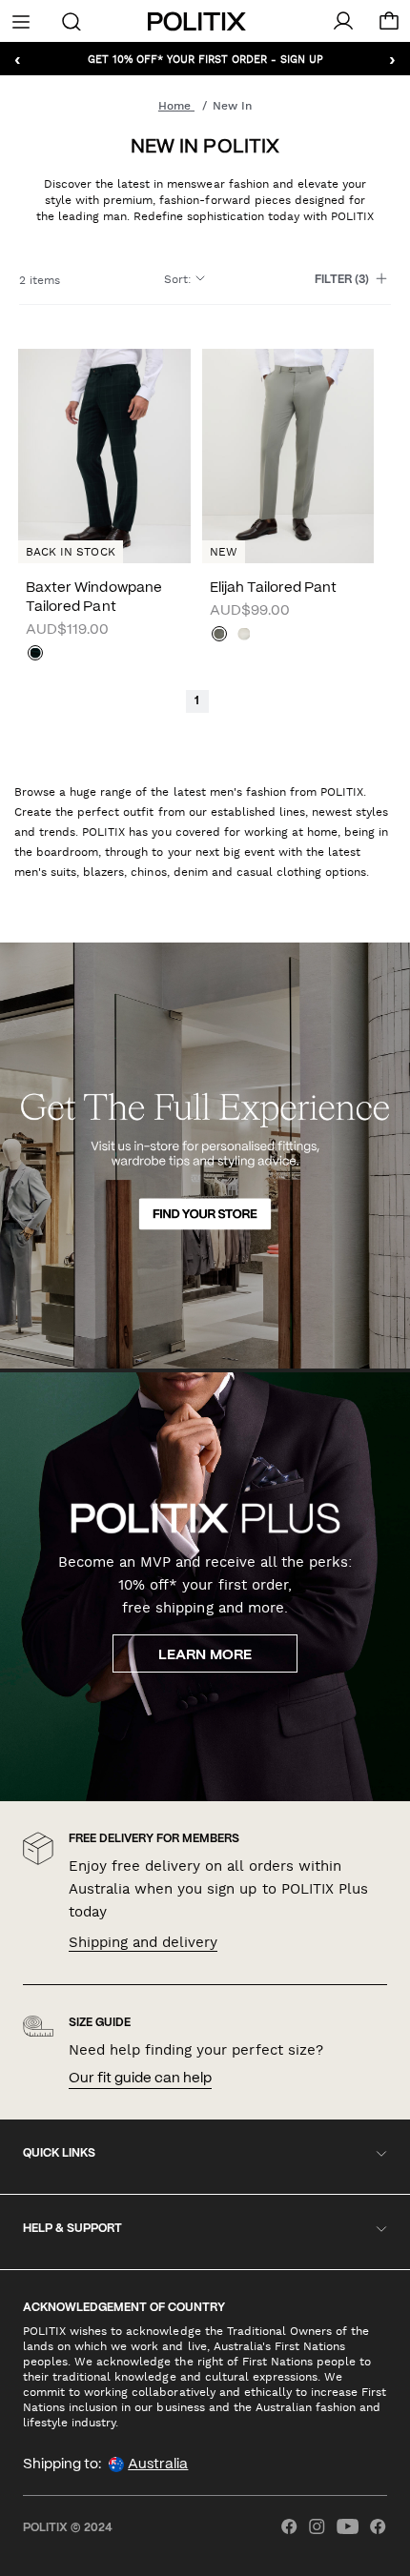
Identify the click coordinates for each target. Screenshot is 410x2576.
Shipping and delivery (143, 1942)
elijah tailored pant (273, 588)
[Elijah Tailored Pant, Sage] (219, 636)
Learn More (205, 1655)
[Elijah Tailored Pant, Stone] (244, 636)
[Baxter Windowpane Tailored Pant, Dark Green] (35, 655)
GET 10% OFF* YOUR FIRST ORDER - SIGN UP (205, 59)
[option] (288, 456)
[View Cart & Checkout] (389, 26)
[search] (71, 20)
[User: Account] (343, 21)
